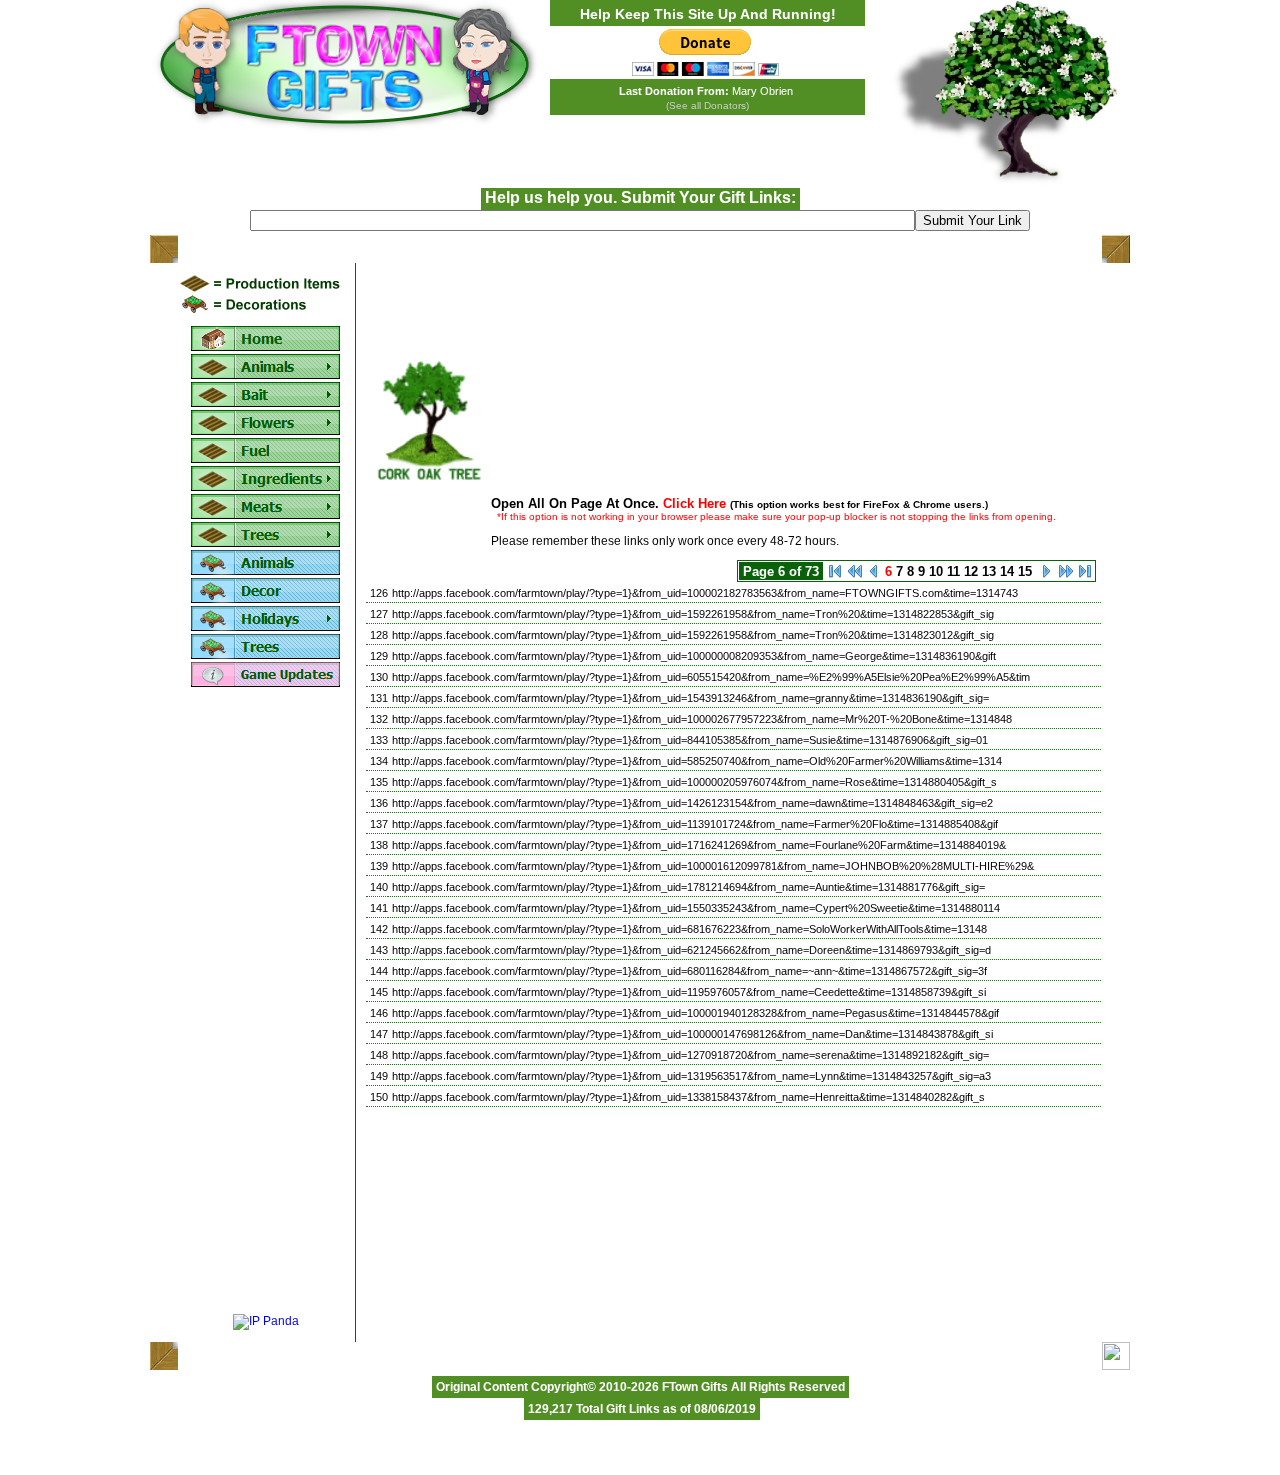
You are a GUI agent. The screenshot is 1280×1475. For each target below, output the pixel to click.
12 (971, 571)
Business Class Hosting (520, 1426)
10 (936, 571)
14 (1007, 571)
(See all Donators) (707, 105)
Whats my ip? (878, 1426)
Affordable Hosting (414, 1426)
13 (989, 571)
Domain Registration (791, 1426)
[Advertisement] (266, 1002)
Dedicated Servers (693, 1426)
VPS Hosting (612, 1426)
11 (953, 571)
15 (1025, 571)
